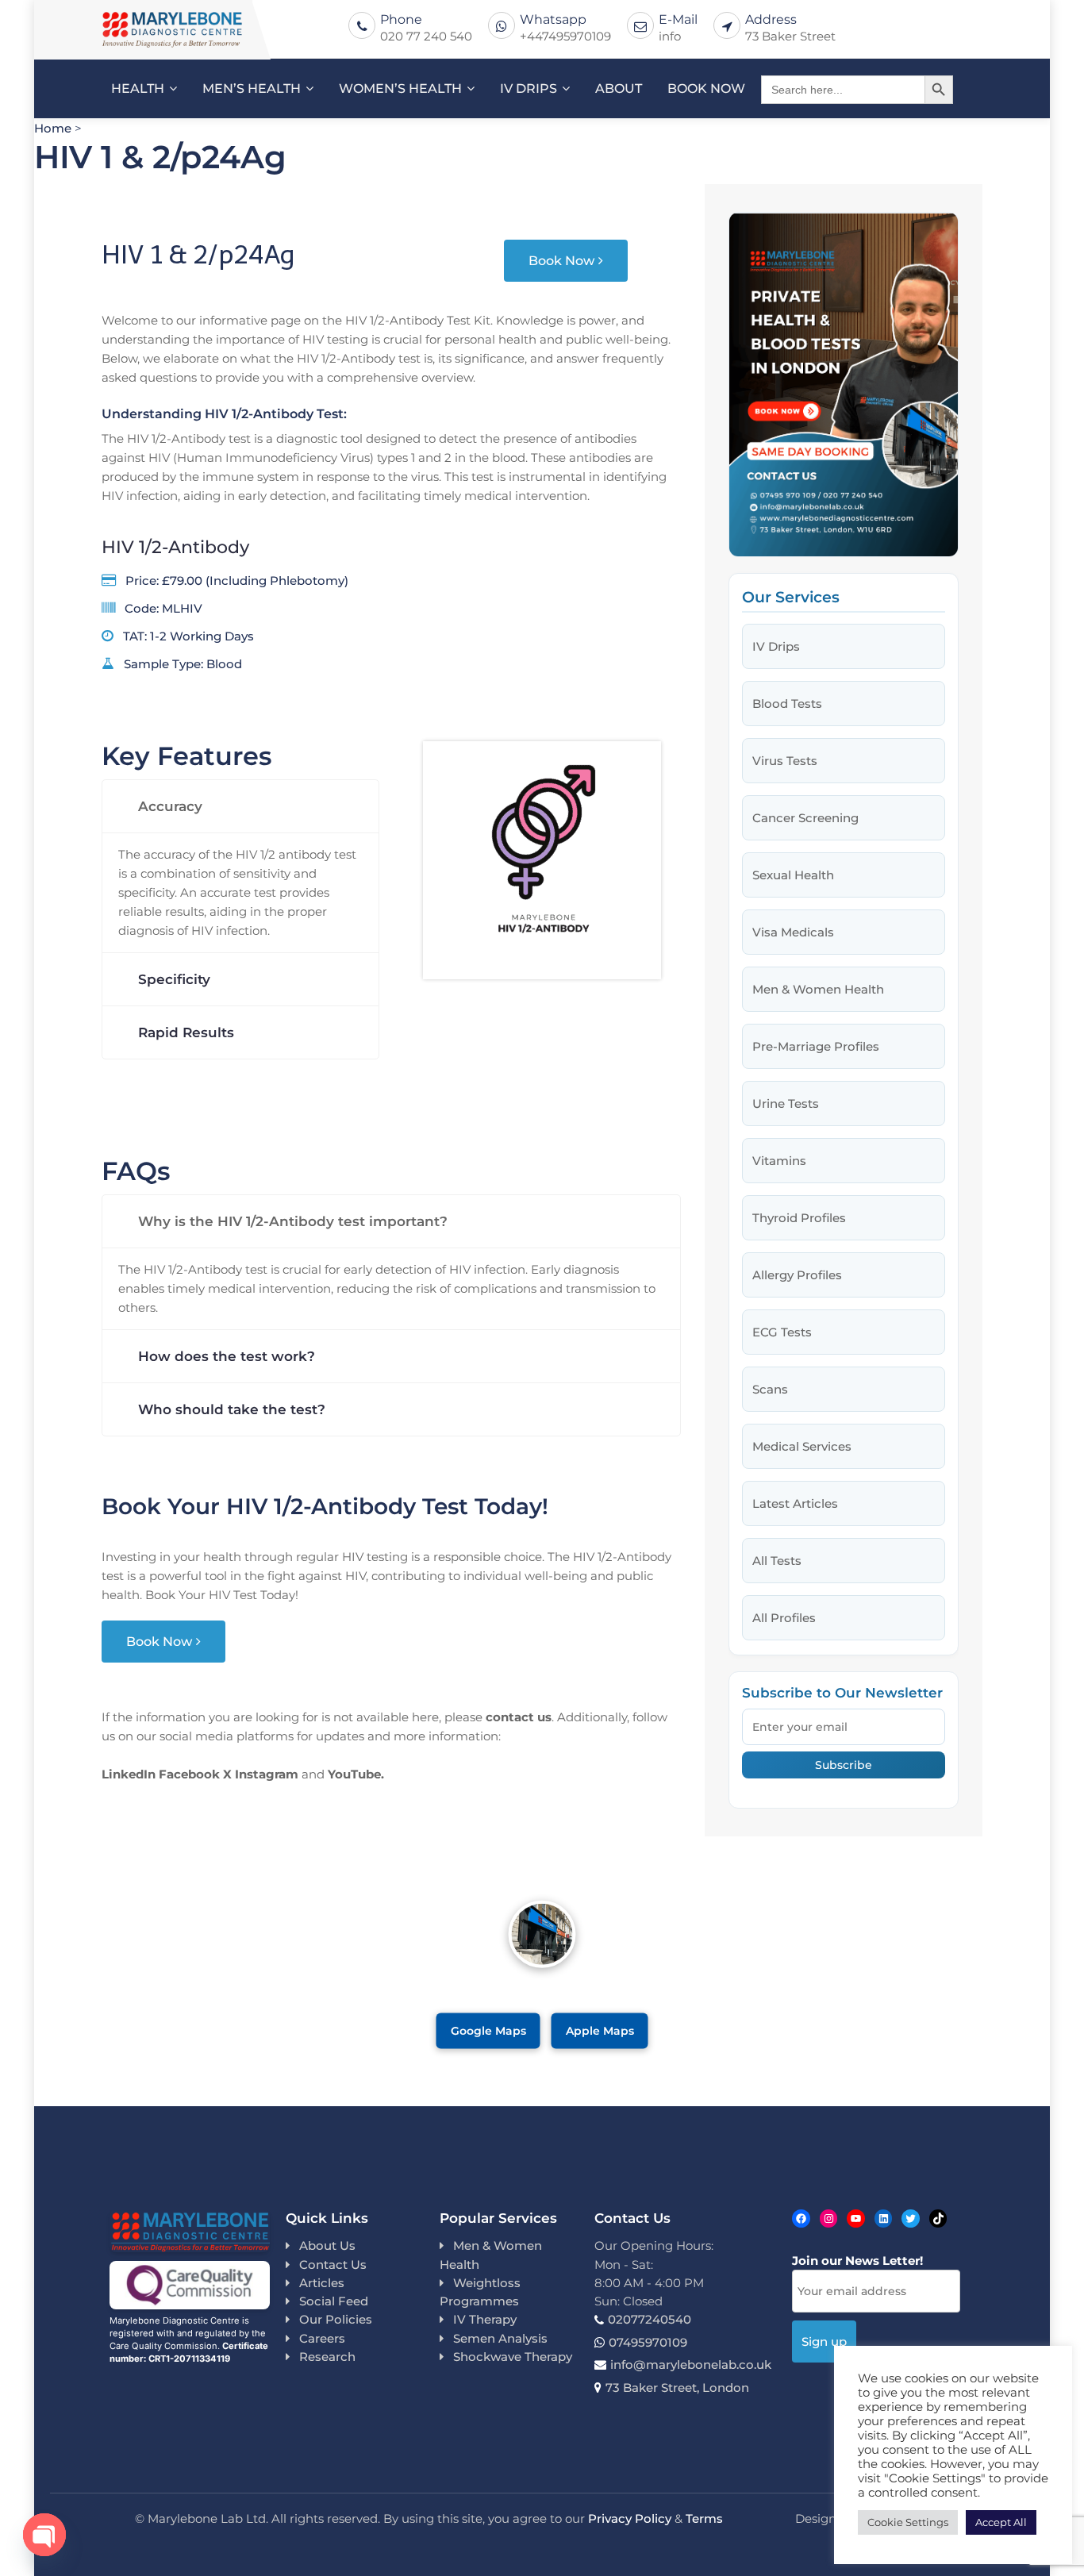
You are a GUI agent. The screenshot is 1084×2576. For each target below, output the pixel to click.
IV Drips (776, 646)
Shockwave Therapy (513, 2357)
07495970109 (648, 2342)
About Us (327, 2245)
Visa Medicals (793, 932)
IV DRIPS (529, 88)
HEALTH (138, 88)
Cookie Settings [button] (908, 2522)
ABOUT (619, 88)
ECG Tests (782, 1332)
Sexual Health (793, 875)
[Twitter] (911, 2218)
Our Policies (336, 2319)
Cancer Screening (805, 818)
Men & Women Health (818, 989)
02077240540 (650, 2319)
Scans (770, 1389)
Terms (704, 2518)
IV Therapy (485, 2319)
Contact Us (333, 2265)
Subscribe (844, 1765)
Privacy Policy (630, 2518)
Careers (322, 2338)
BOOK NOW (706, 88)
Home (53, 128)
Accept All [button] (1001, 2522)
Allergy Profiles (797, 1275)
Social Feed (334, 2301)
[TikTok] (938, 2218)
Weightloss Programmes (480, 2292)
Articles (322, 2283)
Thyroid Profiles (799, 1218)
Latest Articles (795, 1503)
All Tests (777, 1561)
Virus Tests (785, 761)
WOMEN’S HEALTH (400, 88)
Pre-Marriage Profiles (816, 1046)
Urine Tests (786, 1103)
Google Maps (488, 2031)
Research (327, 2357)
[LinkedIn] (884, 2218)
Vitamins (779, 1161)
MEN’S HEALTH (252, 88)
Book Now (561, 261)
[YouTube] (856, 2218)
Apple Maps (600, 2031)
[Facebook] (801, 2218)
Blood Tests (787, 704)
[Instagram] (829, 2218)
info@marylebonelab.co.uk (691, 2365)
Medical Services (802, 1446)
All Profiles (784, 1618)
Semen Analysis (500, 2338)
